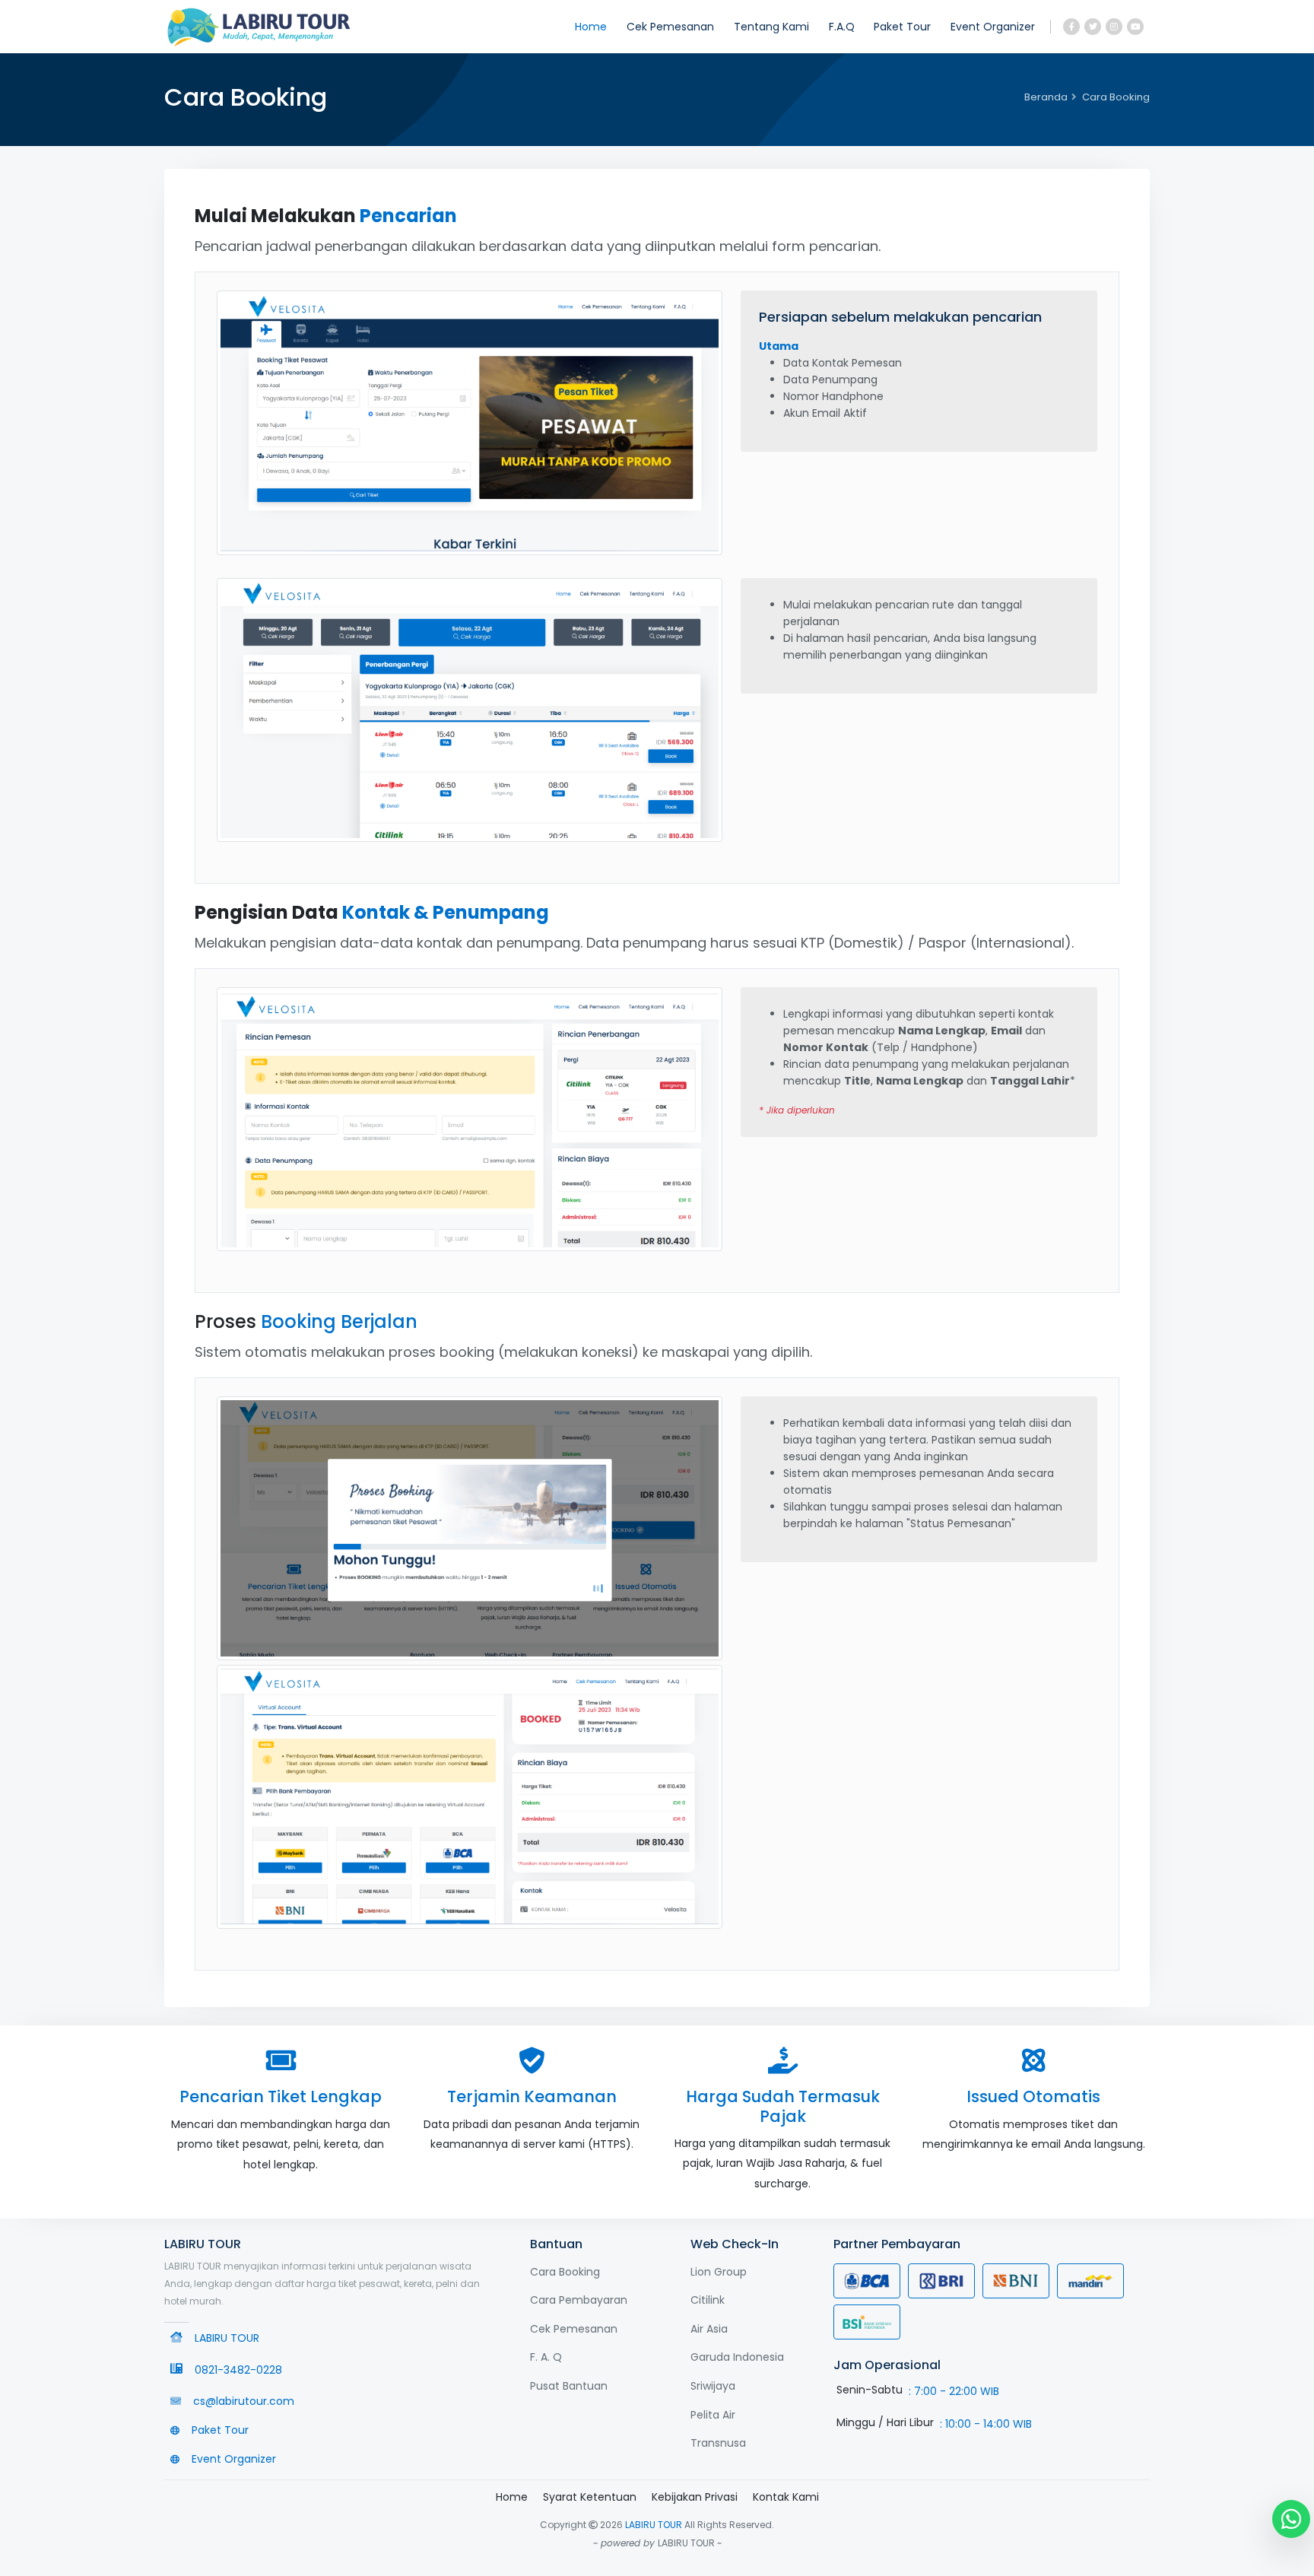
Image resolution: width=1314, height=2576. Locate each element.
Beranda (1046, 97)
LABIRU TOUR (654, 2525)
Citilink (708, 2300)
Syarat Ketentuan (590, 2497)
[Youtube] (1135, 27)
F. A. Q (546, 2357)
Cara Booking (565, 2272)
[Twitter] (1093, 27)
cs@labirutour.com (244, 2401)
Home (591, 27)
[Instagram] (1114, 27)
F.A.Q (842, 27)
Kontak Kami (786, 2497)
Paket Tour (902, 27)
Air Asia (709, 2329)
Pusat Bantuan (569, 2386)
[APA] (259, 27)
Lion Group (719, 2272)
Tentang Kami (771, 27)
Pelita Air (713, 2415)
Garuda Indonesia (737, 2357)
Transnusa (718, 2443)
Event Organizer (993, 27)
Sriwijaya (713, 2386)
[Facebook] (1071, 27)
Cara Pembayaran (579, 2300)
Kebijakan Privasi (695, 2497)
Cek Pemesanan (670, 27)
